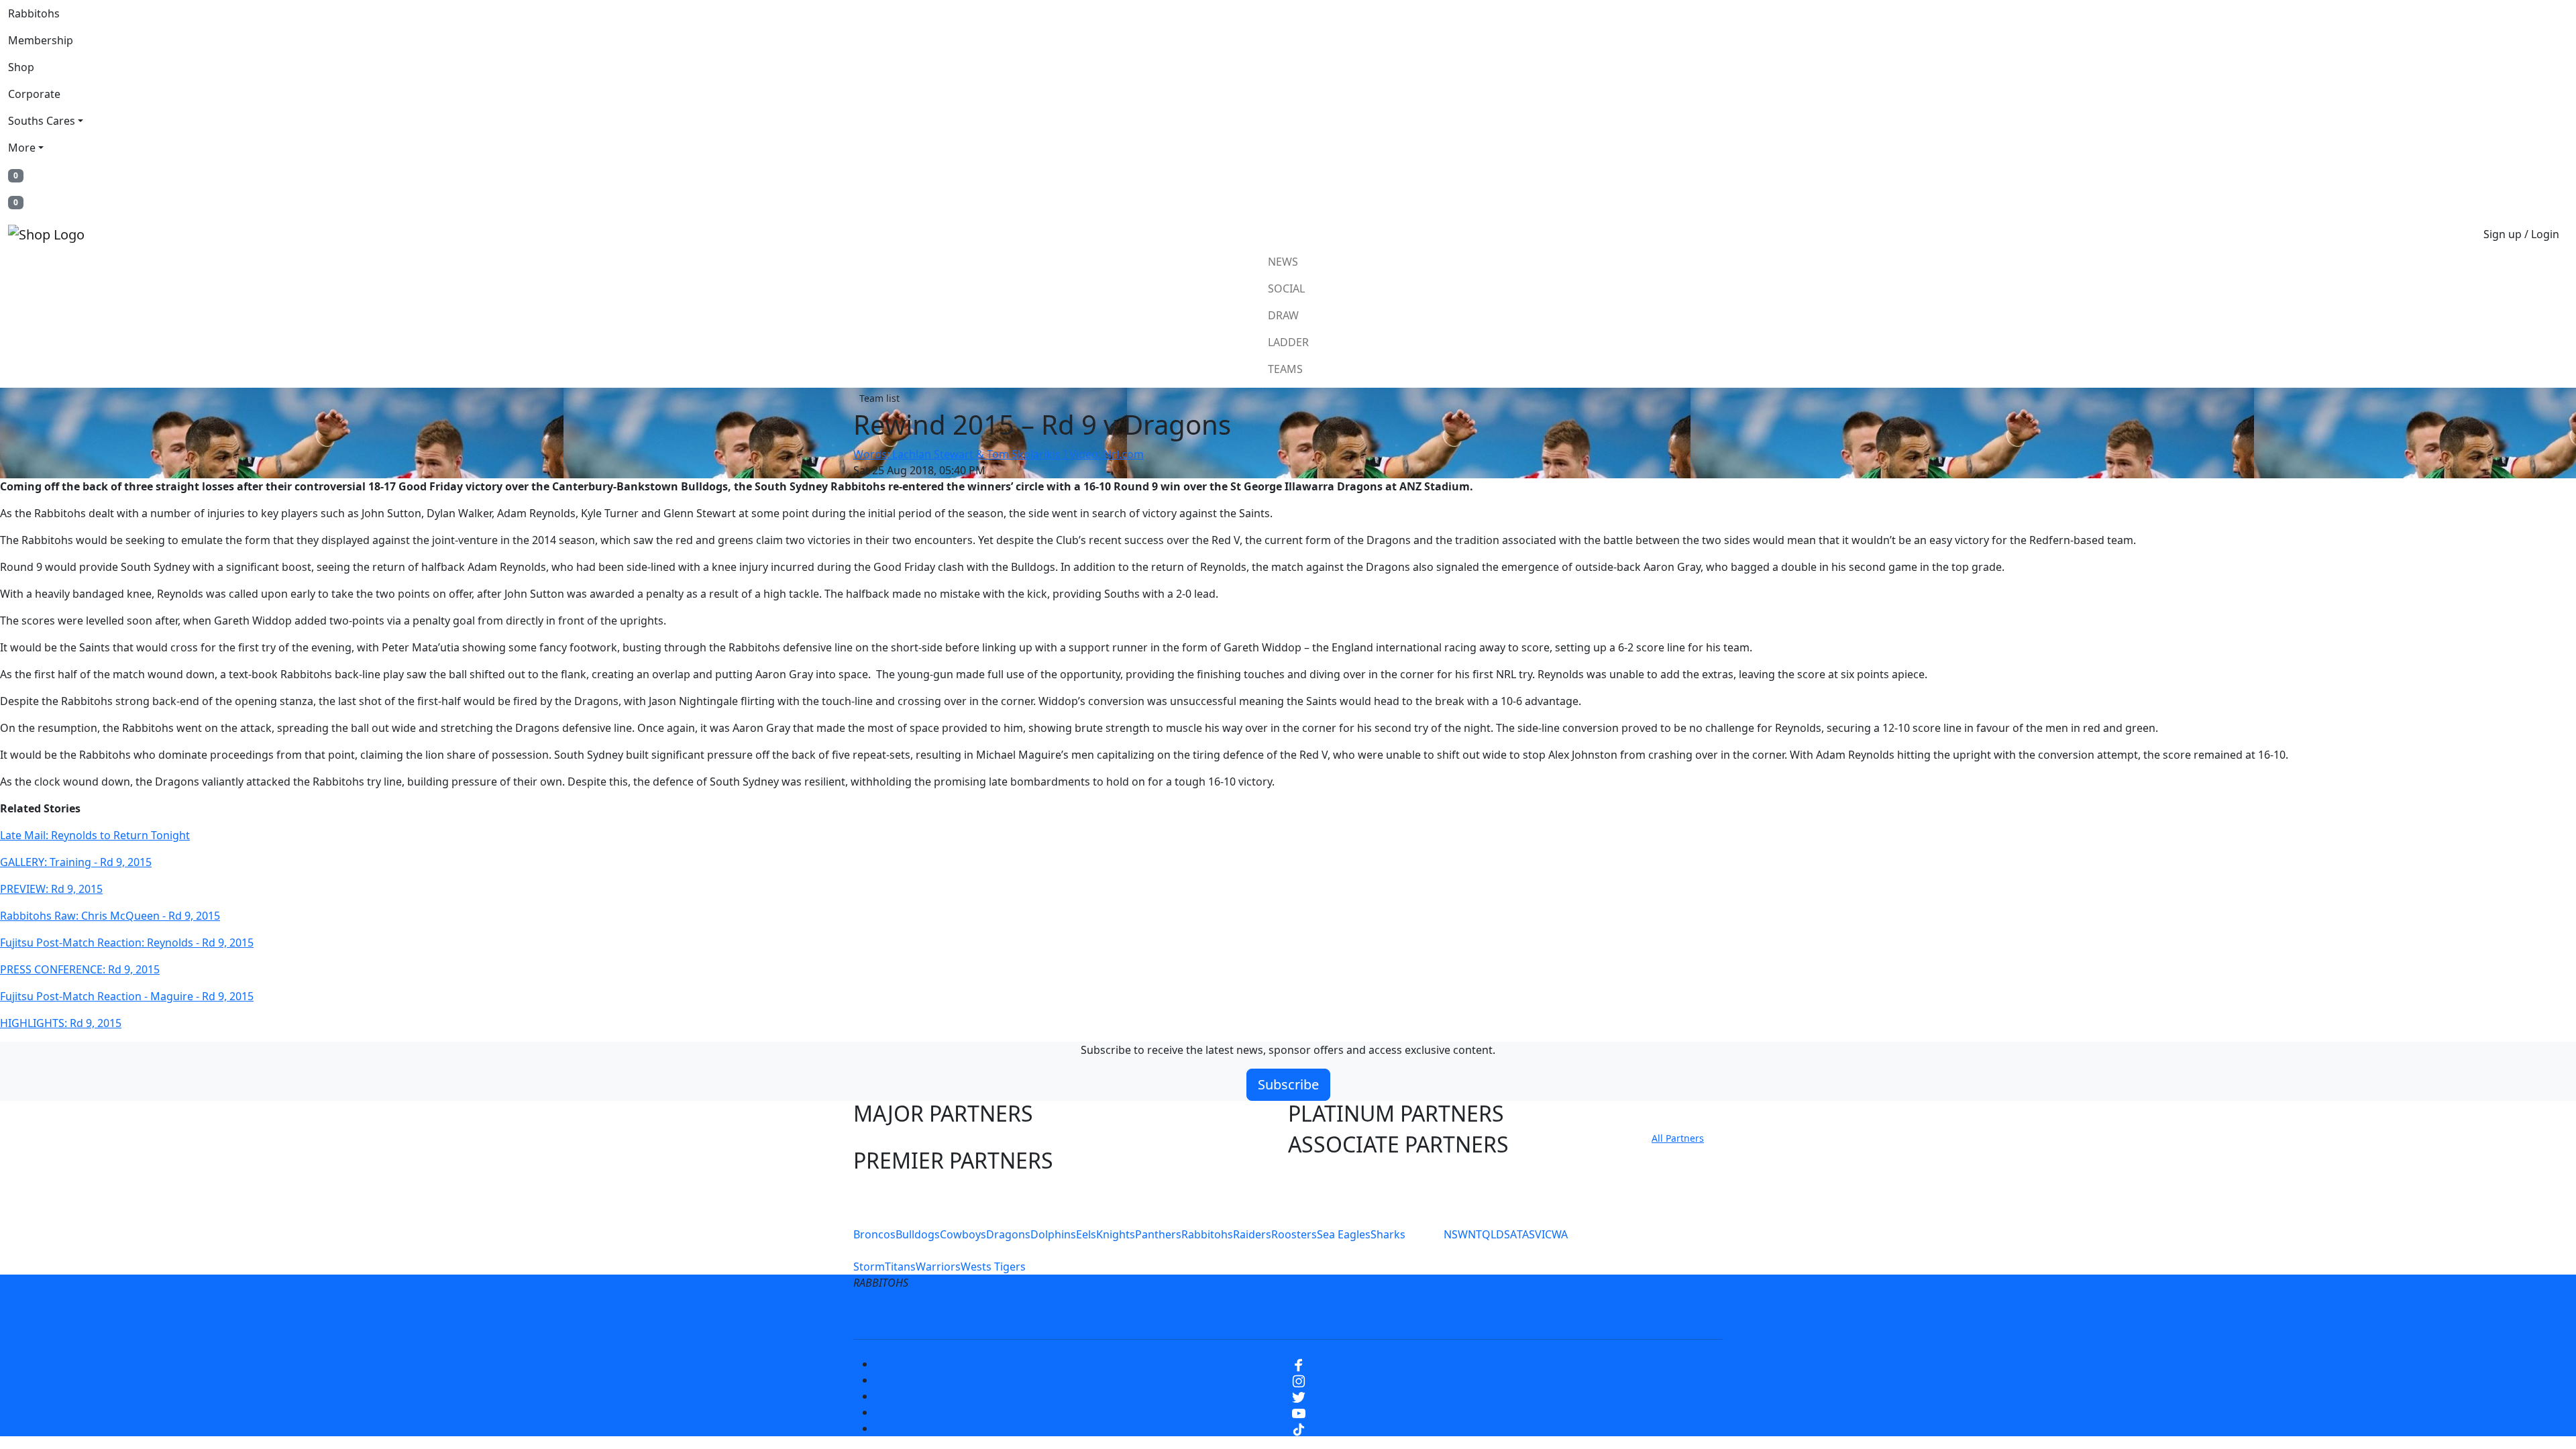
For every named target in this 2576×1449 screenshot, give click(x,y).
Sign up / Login (2521, 234)
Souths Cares (42, 121)
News (1283, 262)
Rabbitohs (34, 13)
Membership (41, 40)
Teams (1285, 369)
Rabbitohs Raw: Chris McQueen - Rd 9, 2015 (110, 916)
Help (1243, 1315)
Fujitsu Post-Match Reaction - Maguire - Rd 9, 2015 (127, 996)
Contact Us (1304, 1315)
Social (1286, 288)
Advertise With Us (1399, 1315)
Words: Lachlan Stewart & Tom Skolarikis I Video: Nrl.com (999, 454)
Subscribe (1288, 1084)
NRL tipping (1495, 1315)
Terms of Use (1026, 1315)
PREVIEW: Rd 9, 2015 (51, 889)
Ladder (1288, 342)
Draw (1283, 315)
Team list (879, 398)
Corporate (34, 94)
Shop (21, 67)
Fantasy (1565, 1315)
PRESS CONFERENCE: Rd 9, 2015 (80, 969)
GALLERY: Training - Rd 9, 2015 (76, 862)
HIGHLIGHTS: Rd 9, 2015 (61, 1023)
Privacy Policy (1115, 1315)
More (22, 148)
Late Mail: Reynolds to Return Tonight (95, 835)
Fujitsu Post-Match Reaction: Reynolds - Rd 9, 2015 (127, 943)
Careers (1190, 1315)
